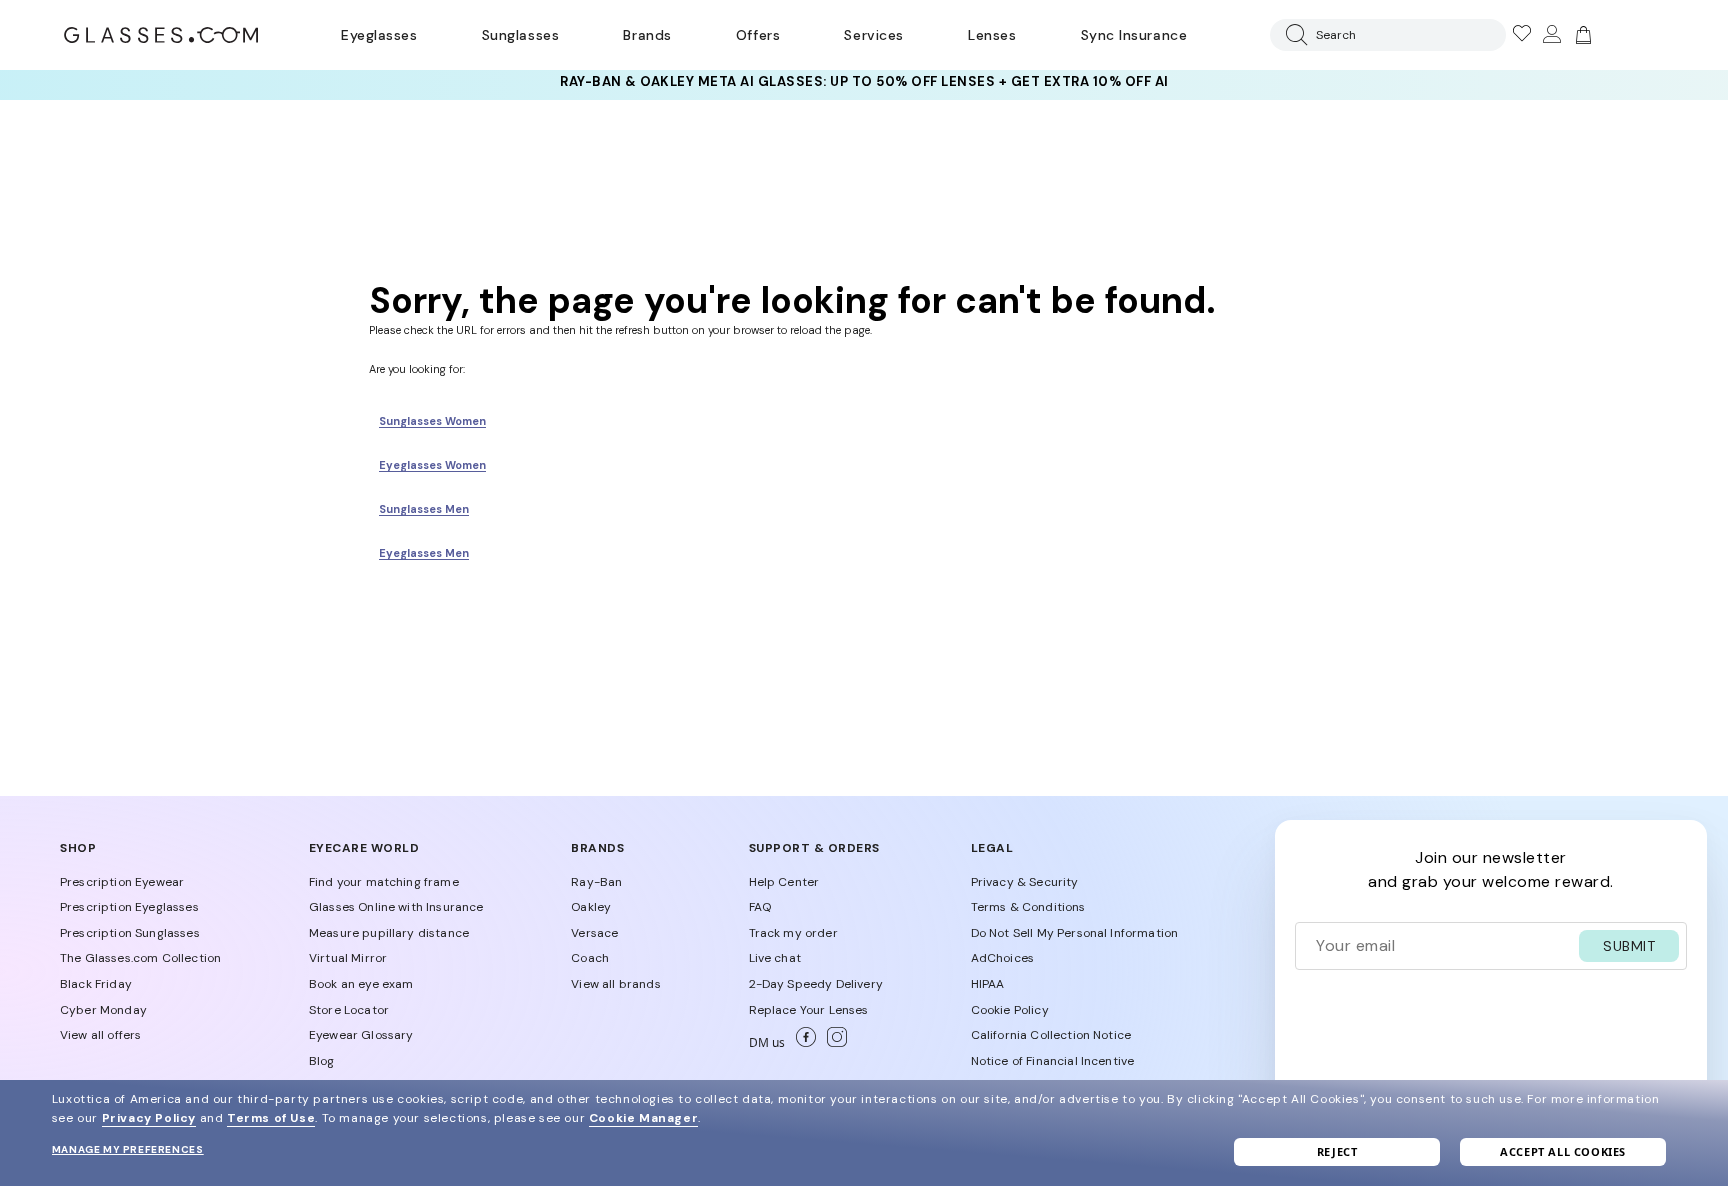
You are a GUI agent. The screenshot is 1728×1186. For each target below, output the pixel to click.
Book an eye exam (361, 984)
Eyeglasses (379, 35)
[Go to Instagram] (833, 1043)
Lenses (992, 35)
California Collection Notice (1051, 1035)
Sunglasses (520, 35)
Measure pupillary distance (389, 933)
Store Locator (349, 1010)
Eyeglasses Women (432, 465)
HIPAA (988, 984)
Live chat (775, 958)
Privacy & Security (1025, 882)
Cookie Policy (1010, 1010)
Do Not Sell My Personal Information (1075, 933)
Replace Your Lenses (809, 1010)
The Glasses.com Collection (140, 958)
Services (873, 35)
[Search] (1293, 35)
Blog (322, 1061)
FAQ (760, 907)
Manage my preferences (128, 1149)
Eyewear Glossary (361, 1035)
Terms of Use (271, 1118)
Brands (647, 35)
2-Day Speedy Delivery (816, 984)
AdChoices (1002, 958)
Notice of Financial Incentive (1053, 1061)
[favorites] (1521, 35)
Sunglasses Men (424, 509)
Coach (590, 958)
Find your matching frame (384, 882)
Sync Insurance (1134, 35)
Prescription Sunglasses (130, 933)
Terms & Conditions (1028, 907)
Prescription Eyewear (122, 882)
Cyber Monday (103, 1010)
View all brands (615, 984)
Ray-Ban (596, 882)
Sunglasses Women (432, 421)
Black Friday (96, 984)
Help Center (784, 882)
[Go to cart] (1581, 35)
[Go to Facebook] (803, 1043)
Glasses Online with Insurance (396, 907)
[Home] (161, 35)
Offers (758, 35)
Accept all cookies (1563, 1151)
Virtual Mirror (348, 958)
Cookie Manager (643, 1118)
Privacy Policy (149, 1118)
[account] (1551, 35)
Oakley (591, 907)
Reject (1337, 1151)
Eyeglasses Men (424, 553)
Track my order (793, 933)
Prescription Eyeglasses (129, 907)
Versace (594, 933)
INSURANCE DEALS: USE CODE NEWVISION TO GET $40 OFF (864, 84)
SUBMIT (1629, 946)
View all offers (100, 1035)
